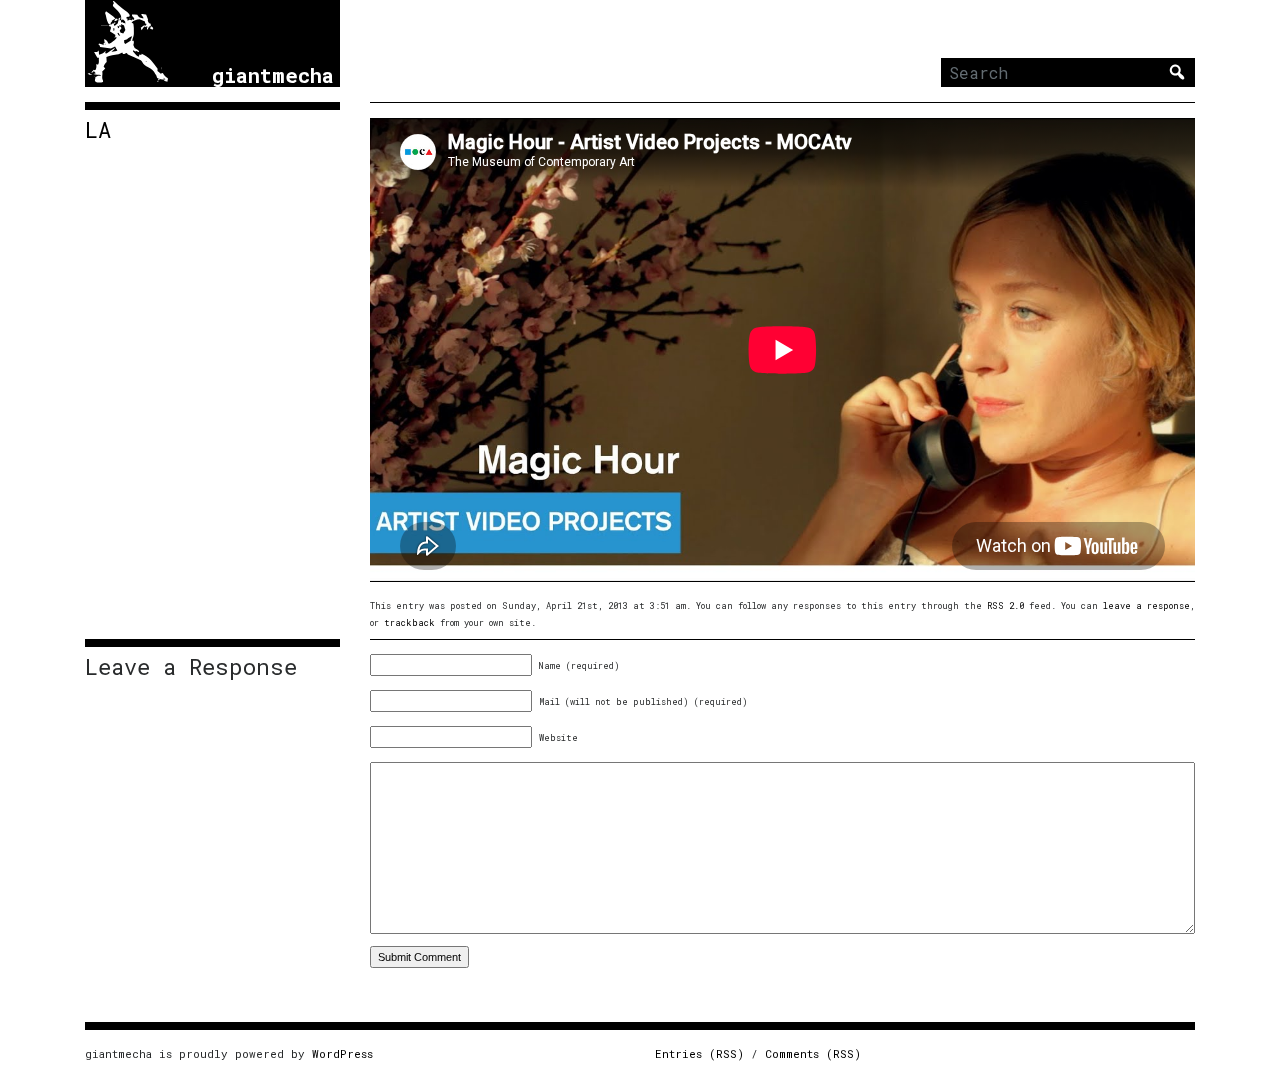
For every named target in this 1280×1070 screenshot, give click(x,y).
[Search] (1177, 72)
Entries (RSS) (699, 1053)
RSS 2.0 (1005, 605)
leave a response (1146, 605)
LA (98, 130)
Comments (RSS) (813, 1053)
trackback (409, 622)
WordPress (342, 1053)
